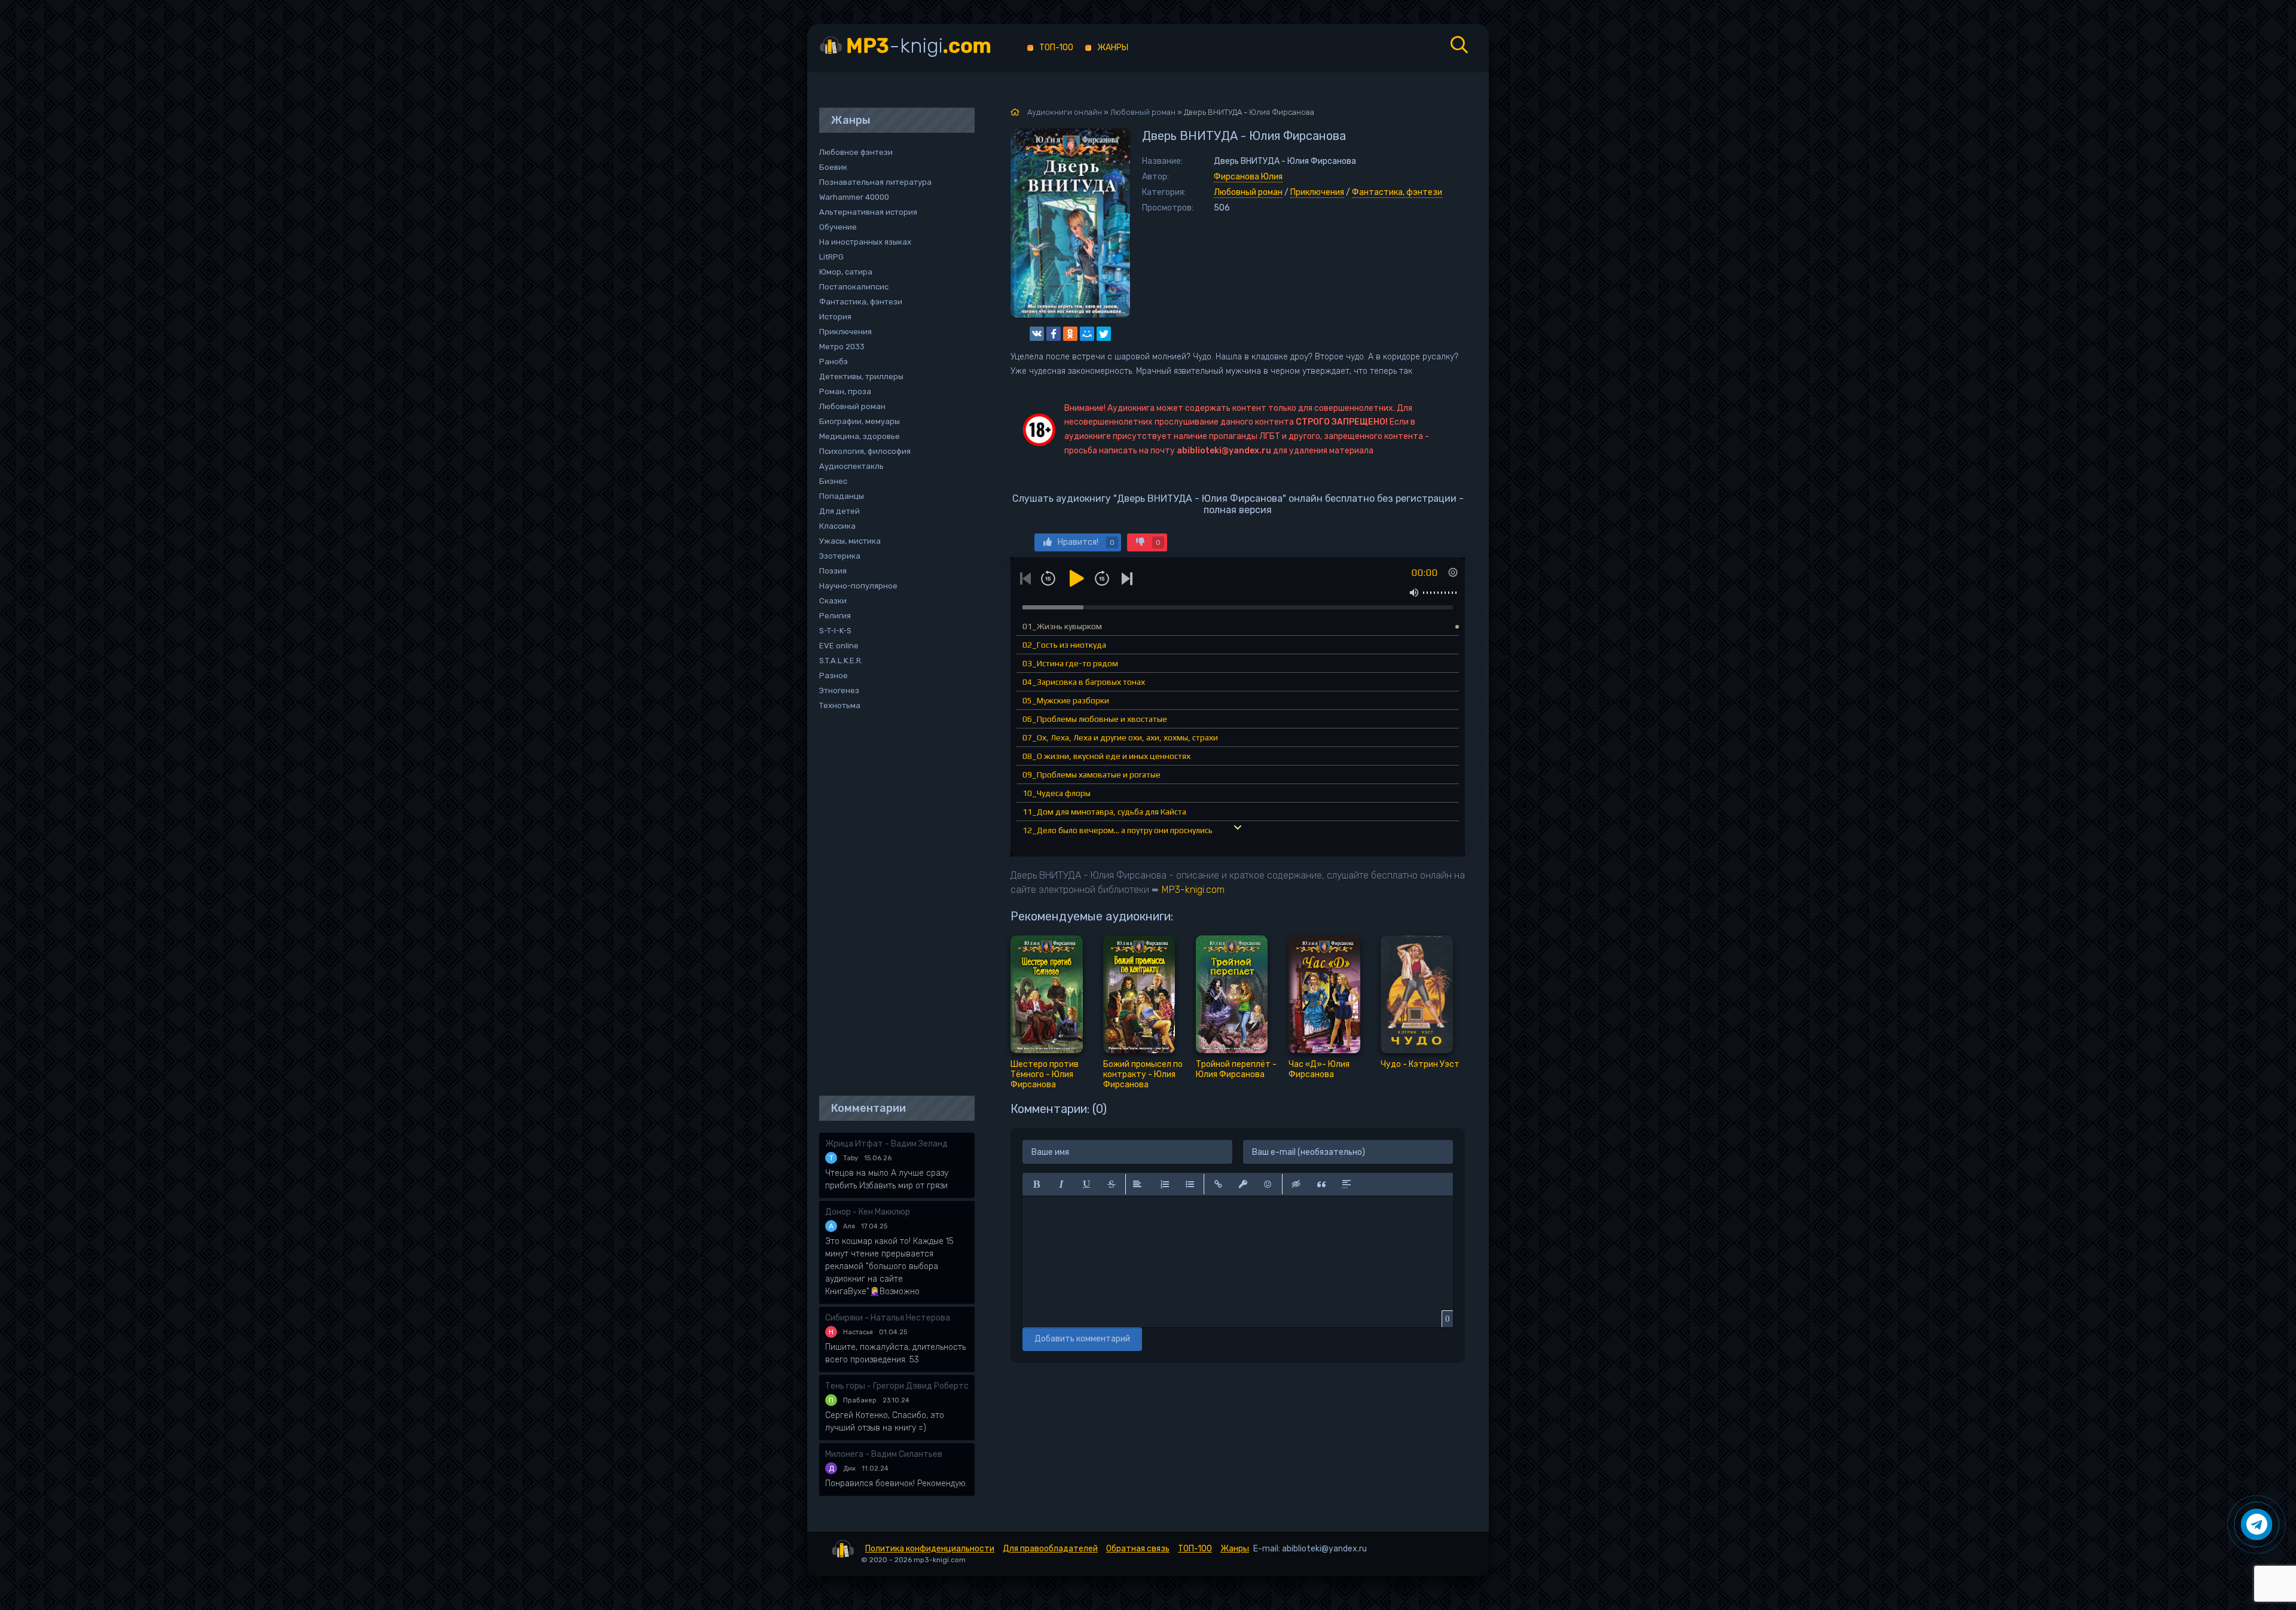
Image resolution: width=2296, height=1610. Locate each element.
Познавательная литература (875, 182)
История (835, 317)
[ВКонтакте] (1037, 334)
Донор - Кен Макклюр (868, 1212)
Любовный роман (1248, 192)
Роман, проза (845, 391)
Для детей (839, 511)
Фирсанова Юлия (1248, 177)
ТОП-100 (1056, 48)
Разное (833, 676)
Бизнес (833, 481)
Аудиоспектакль (851, 466)
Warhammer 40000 (854, 197)
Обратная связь (1138, 1549)
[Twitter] (1104, 334)
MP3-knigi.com (1193, 890)
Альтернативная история (868, 212)
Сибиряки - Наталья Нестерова (888, 1318)
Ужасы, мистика (850, 541)
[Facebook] (1054, 334)
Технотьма (840, 705)
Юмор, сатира (846, 272)
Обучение (838, 227)
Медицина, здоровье (860, 436)
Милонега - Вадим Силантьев (884, 1454)
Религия (835, 616)
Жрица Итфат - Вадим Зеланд (886, 1144)
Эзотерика (840, 556)
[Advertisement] (891, 904)
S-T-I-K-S (835, 631)
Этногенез (839, 690)
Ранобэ (833, 362)
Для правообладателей (1050, 1549)
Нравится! (1086, 542)
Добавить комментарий (1082, 1339)
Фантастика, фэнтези (1397, 192)
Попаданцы (842, 496)
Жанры (1113, 48)
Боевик (833, 167)
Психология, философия (865, 451)
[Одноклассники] (1070, 334)
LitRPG (831, 257)
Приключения (1317, 192)
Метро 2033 (842, 347)
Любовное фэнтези (856, 152)
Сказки (833, 601)
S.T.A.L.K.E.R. (841, 661)
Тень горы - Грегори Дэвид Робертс (897, 1386)
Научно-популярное (858, 586)
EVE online (839, 646)
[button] (1036, 1184)
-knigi (919, 46)
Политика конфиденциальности (930, 1549)
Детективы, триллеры (861, 376)
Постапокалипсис (854, 287)
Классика (837, 526)
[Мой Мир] (1087, 334)
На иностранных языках (865, 242)
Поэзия (833, 571)
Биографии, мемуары (860, 421)
